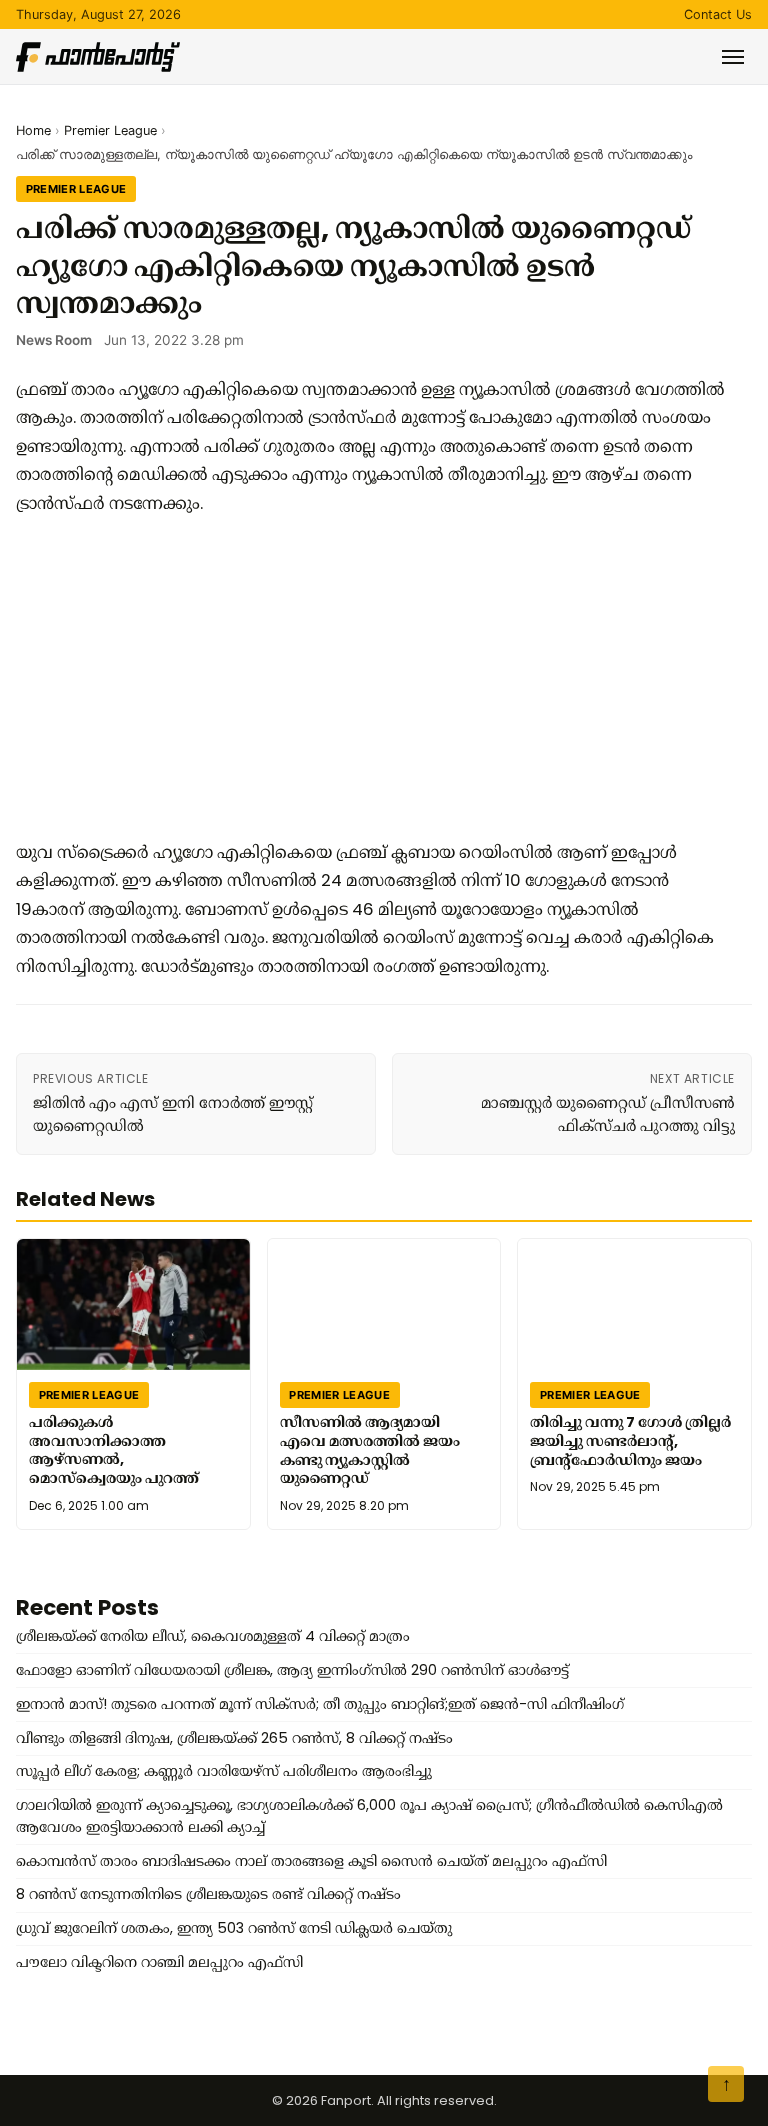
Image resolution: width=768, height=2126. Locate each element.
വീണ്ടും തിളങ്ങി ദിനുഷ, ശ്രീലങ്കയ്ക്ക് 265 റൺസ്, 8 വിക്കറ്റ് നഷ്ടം (234, 1738)
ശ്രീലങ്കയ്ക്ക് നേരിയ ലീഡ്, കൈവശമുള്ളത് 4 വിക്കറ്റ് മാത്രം (213, 1636)
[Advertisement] (376, 678)
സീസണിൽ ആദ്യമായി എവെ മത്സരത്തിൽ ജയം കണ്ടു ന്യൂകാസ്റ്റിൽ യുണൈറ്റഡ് (370, 1450)
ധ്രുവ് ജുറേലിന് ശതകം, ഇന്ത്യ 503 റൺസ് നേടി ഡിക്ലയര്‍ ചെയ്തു (234, 1928)
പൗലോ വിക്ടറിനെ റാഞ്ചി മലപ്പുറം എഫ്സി (159, 1962)
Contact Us (718, 14)
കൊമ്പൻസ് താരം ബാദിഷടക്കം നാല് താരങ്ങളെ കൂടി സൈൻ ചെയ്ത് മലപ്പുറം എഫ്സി (311, 1861)
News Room (54, 340)
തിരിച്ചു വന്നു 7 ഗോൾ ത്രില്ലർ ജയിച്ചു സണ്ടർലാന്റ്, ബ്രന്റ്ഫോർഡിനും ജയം (630, 1440)
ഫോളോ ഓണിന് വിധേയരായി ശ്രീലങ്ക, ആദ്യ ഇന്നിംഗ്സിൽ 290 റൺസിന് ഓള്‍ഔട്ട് (292, 1670)
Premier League (110, 130)
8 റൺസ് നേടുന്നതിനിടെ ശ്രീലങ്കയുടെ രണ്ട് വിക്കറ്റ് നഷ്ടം (208, 1894)
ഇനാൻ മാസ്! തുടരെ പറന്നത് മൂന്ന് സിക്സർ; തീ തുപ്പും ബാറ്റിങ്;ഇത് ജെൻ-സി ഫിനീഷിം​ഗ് (320, 1704)
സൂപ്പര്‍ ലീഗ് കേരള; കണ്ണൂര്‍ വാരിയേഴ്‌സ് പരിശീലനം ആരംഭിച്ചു (224, 1771)
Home (33, 130)
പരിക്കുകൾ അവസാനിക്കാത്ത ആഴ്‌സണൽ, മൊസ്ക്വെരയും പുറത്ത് (114, 1450)
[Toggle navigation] (733, 57)
